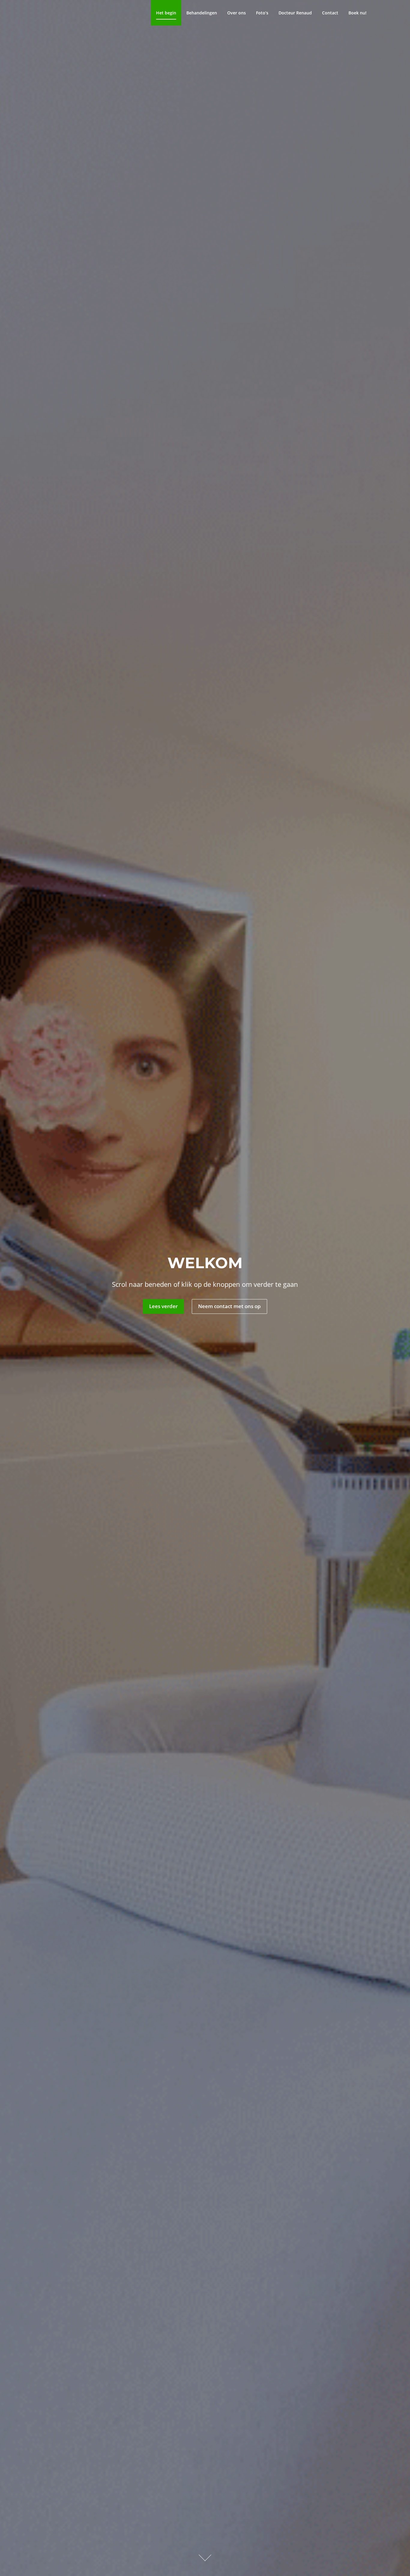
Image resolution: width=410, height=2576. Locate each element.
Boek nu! (357, 13)
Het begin (166, 13)
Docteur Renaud (295, 13)
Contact (330, 13)
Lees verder (163, 1306)
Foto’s (262, 13)
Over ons (237, 13)
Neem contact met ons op (229, 1306)
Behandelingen (202, 13)
